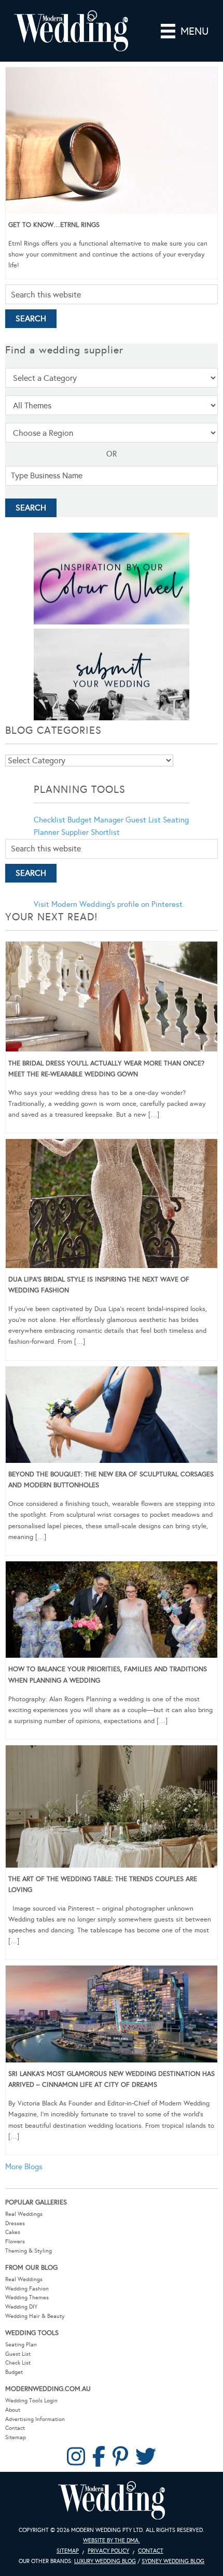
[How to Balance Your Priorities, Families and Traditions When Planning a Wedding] (112, 1612)
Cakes (13, 2232)
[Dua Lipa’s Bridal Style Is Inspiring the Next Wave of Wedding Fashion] (112, 1205)
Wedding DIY (21, 2307)
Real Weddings (24, 2214)
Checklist (50, 820)
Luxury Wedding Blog (105, 2561)
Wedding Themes (27, 2297)
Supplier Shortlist (90, 832)
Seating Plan (21, 2345)
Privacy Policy (108, 2551)
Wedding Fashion (27, 2289)
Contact (15, 2428)
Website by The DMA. (112, 2541)
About (13, 2410)
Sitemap (16, 2437)
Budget (14, 2372)
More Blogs (24, 2167)
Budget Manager (95, 820)
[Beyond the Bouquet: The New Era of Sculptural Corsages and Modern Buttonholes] (112, 1417)
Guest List (143, 820)
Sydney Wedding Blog (173, 2561)
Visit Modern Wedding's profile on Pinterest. (109, 904)
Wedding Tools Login (31, 2401)
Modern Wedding (112, 2501)
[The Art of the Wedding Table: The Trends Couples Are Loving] (112, 1808)
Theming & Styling (29, 2251)
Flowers (15, 2241)
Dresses (15, 2223)
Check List (18, 2363)
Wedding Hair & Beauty (35, 2316)
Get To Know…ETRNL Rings (54, 225)
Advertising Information (35, 2419)
